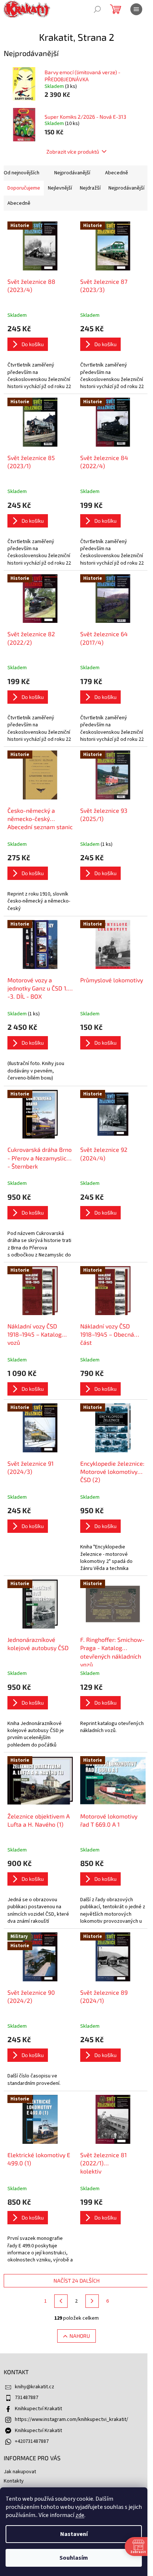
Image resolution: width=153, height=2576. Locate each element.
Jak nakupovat (20, 2472)
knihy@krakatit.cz (35, 2387)
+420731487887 (32, 2441)
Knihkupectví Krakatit (38, 2409)
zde (80, 2515)
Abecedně (117, 173)
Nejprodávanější (72, 173)
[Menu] (136, 9)
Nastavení (74, 2534)
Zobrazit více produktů (73, 152)
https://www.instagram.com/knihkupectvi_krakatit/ (71, 2419)
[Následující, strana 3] (92, 2301)
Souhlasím (74, 2558)
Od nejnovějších (22, 173)
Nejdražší (90, 188)
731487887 (27, 2398)
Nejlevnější (60, 188)
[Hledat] (97, 9)
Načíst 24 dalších (76, 2281)
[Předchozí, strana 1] (61, 2301)
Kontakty (14, 2481)
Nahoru (80, 2336)
